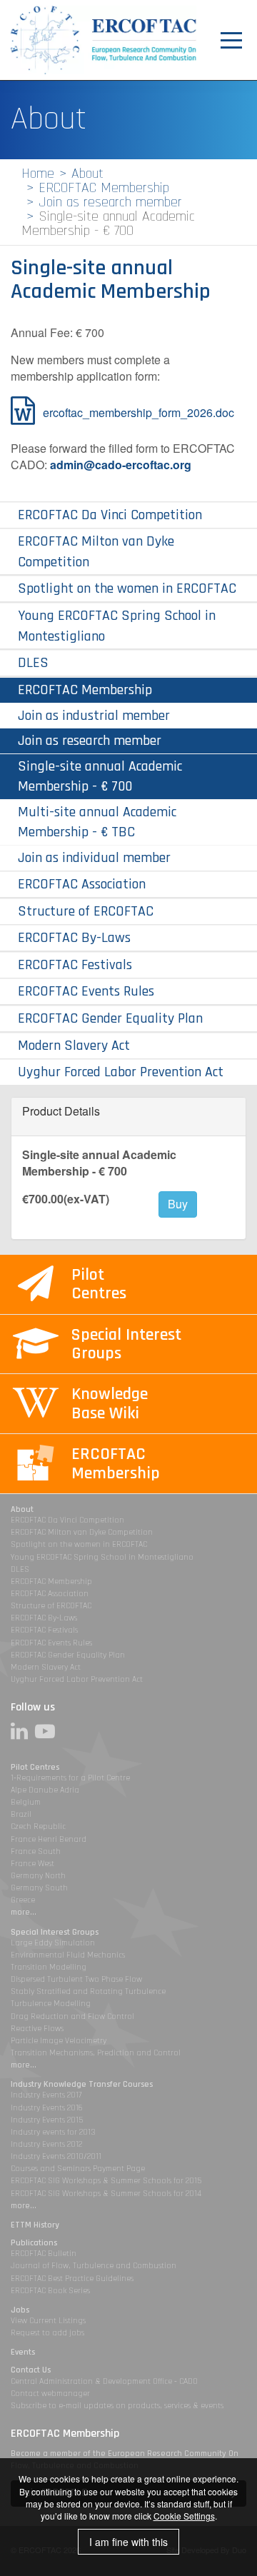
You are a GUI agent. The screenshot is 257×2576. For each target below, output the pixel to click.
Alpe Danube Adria (45, 1790)
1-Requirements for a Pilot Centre (70, 1778)
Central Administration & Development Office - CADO (104, 2381)
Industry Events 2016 (47, 2108)
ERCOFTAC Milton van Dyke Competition (96, 552)
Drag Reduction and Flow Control (72, 2016)
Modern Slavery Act (74, 1046)
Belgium (26, 1802)
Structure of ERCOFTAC (86, 911)
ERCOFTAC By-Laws (74, 938)
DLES (33, 663)
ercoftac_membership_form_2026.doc (138, 412)
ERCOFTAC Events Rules (86, 991)
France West (32, 1864)
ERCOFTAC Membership (104, 188)
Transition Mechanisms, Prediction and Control (96, 2053)
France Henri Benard (49, 1839)
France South (36, 1851)
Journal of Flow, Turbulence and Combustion (94, 2266)
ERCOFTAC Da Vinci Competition (110, 515)
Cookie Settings (184, 2516)
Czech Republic (38, 1826)
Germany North (38, 1876)
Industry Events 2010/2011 (56, 2156)
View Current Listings (48, 2321)
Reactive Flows (37, 2029)
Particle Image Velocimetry (59, 2041)
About (87, 174)
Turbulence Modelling (51, 2004)
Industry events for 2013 (53, 2132)
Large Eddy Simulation (53, 1943)
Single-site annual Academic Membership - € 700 (100, 776)
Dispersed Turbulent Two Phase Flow (76, 1979)
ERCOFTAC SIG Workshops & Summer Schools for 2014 (106, 2194)
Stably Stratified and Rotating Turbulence (88, 1991)
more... (24, 1912)
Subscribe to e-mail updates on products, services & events (117, 2406)
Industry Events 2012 (46, 2144)
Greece (23, 1900)
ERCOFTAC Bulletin (44, 2254)
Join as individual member (94, 858)
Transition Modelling (49, 1967)
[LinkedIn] (23, 1731)
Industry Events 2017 (46, 2095)
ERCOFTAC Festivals (75, 965)
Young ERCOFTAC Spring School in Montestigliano (117, 626)
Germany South (39, 1888)
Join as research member (110, 202)
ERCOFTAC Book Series (50, 2291)
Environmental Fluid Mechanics (68, 1955)
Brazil (21, 1814)
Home (38, 174)
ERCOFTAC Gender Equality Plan (110, 1018)
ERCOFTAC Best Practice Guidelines (72, 2279)
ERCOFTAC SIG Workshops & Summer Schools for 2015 (106, 2181)
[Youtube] (49, 1731)
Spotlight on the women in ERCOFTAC (127, 588)
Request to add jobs (47, 2333)
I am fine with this (128, 2542)
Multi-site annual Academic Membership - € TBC (97, 822)
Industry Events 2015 (47, 2120)
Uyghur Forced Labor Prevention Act (121, 1072)
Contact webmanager (50, 2394)
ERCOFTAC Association (82, 884)
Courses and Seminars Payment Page (78, 2169)
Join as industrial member (94, 715)
